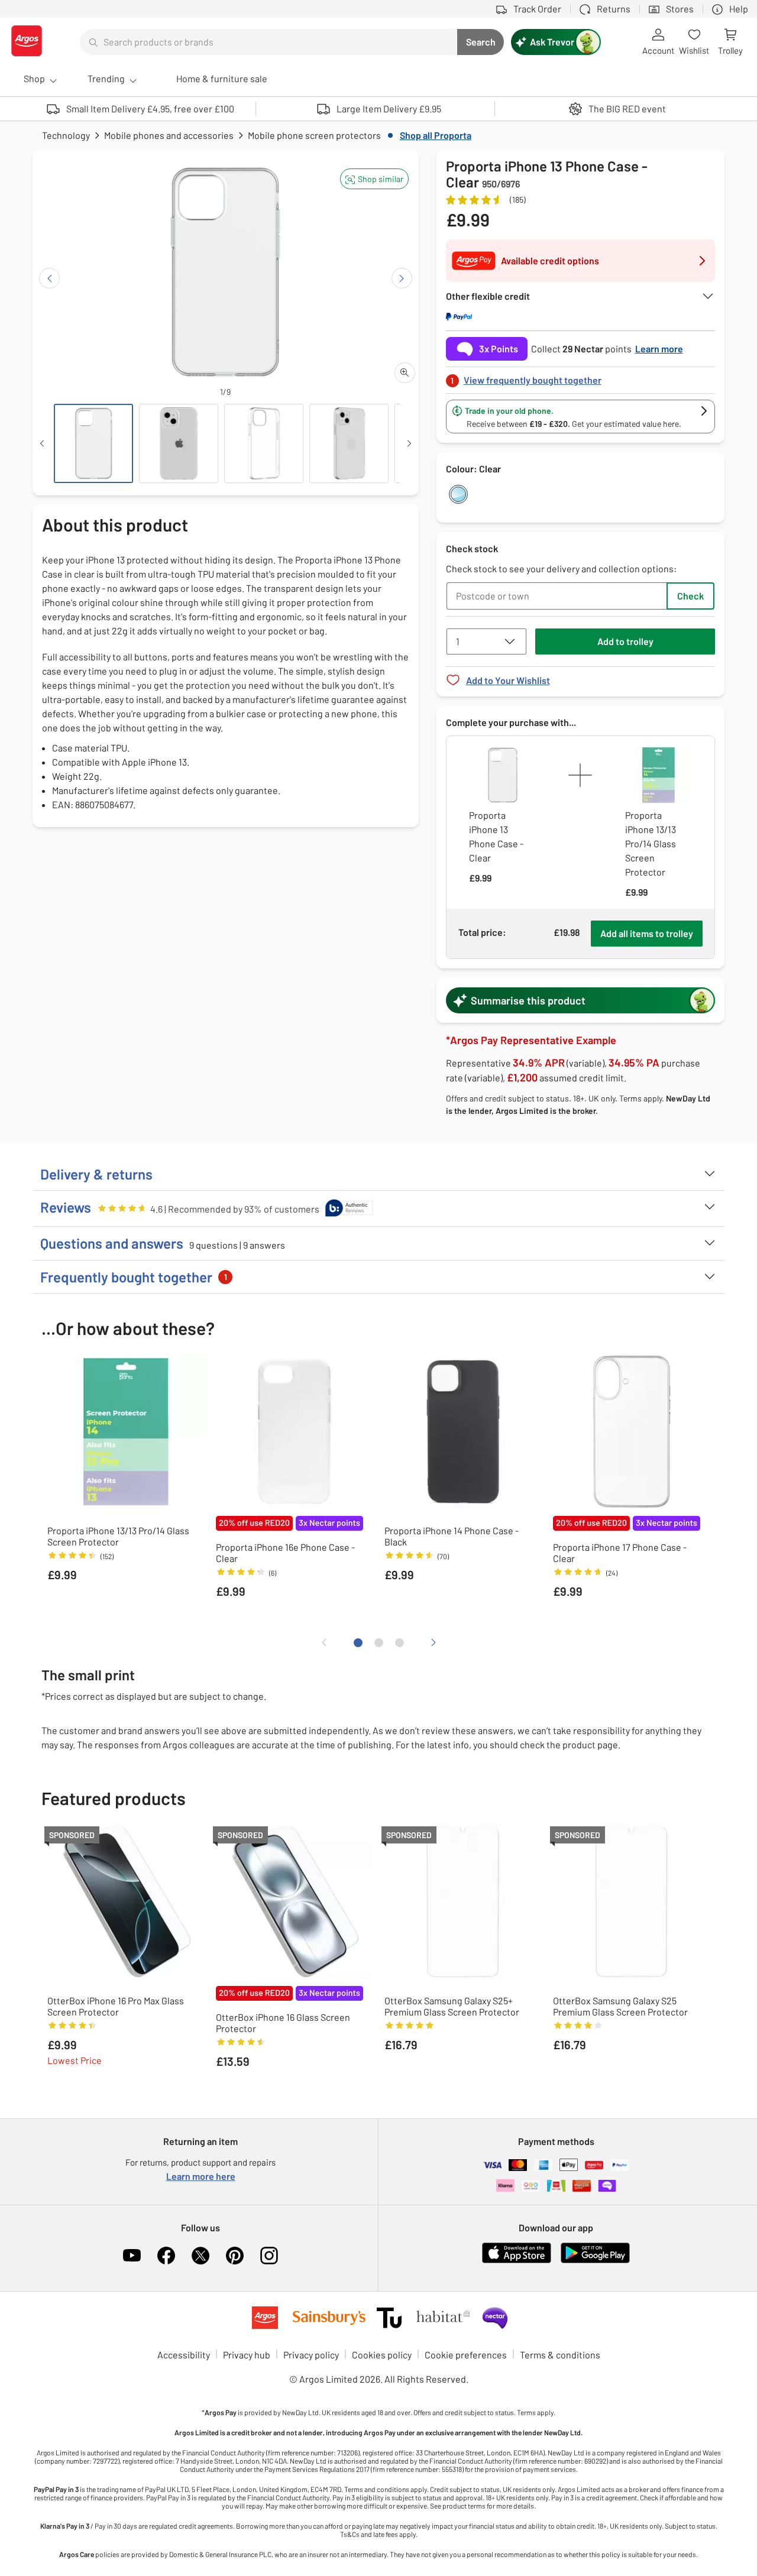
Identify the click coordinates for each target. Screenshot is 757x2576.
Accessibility (184, 2355)
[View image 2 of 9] (179, 443)
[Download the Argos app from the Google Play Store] (595, 2261)
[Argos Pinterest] (235, 2256)
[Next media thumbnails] (409, 443)
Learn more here (201, 2176)
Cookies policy (382, 2355)
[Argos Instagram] (269, 2256)
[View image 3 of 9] (264, 443)
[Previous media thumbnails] (42, 443)
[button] (374, 179)
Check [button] (690, 596)
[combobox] (268, 42)
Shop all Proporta (436, 135)
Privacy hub (247, 2355)
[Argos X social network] (200, 2256)
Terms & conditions (560, 2355)
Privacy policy (311, 2355)
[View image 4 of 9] (349, 443)
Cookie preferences (466, 2355)
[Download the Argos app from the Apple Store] (517, 2261)
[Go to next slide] (402, 278)
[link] (581, 377)
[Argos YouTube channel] (132, 2256)
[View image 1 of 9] (93, 443)
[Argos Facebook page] (166, 2256)
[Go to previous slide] (49, 278)
